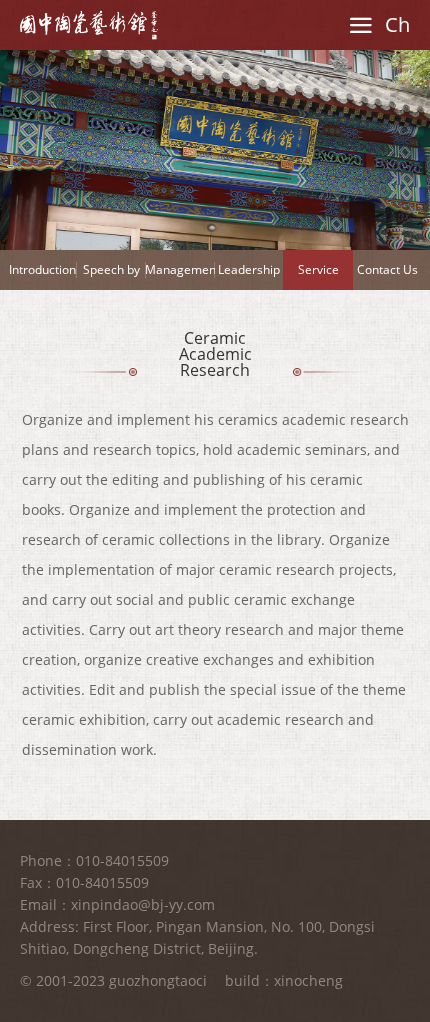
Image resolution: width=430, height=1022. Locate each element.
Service (318, 269)
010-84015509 (122, 860)
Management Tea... (180, 275)
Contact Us (387, 269)
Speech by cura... (111, 275)
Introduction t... (42, 275)
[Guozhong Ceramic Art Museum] (89, 25)
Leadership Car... (249, 275)
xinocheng (308, 980)
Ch (397, 24)
